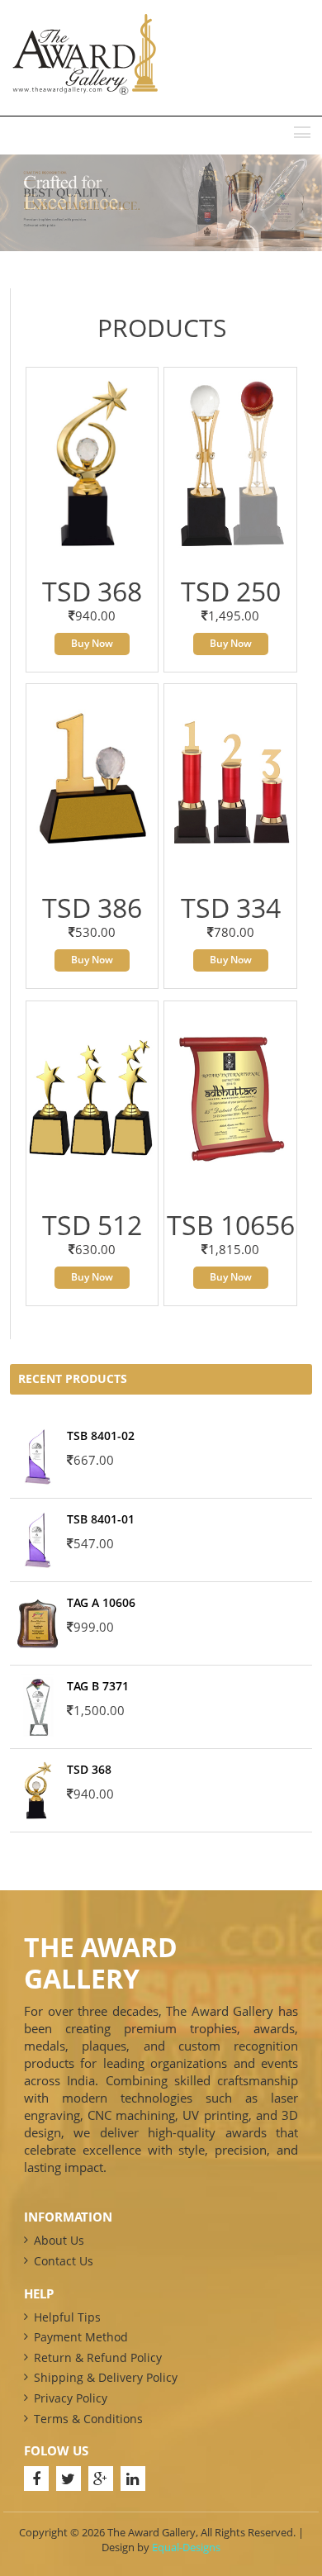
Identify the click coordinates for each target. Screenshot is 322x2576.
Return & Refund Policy (98, 2357)
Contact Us (64, 2261)
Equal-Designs (186, 2547)
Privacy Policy (71, 2398)
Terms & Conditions (88, 2419)
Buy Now (92, 643)
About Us (59, 2240)
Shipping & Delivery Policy (106, 2377)
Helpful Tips (67, 2317)
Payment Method (81, 2337)
